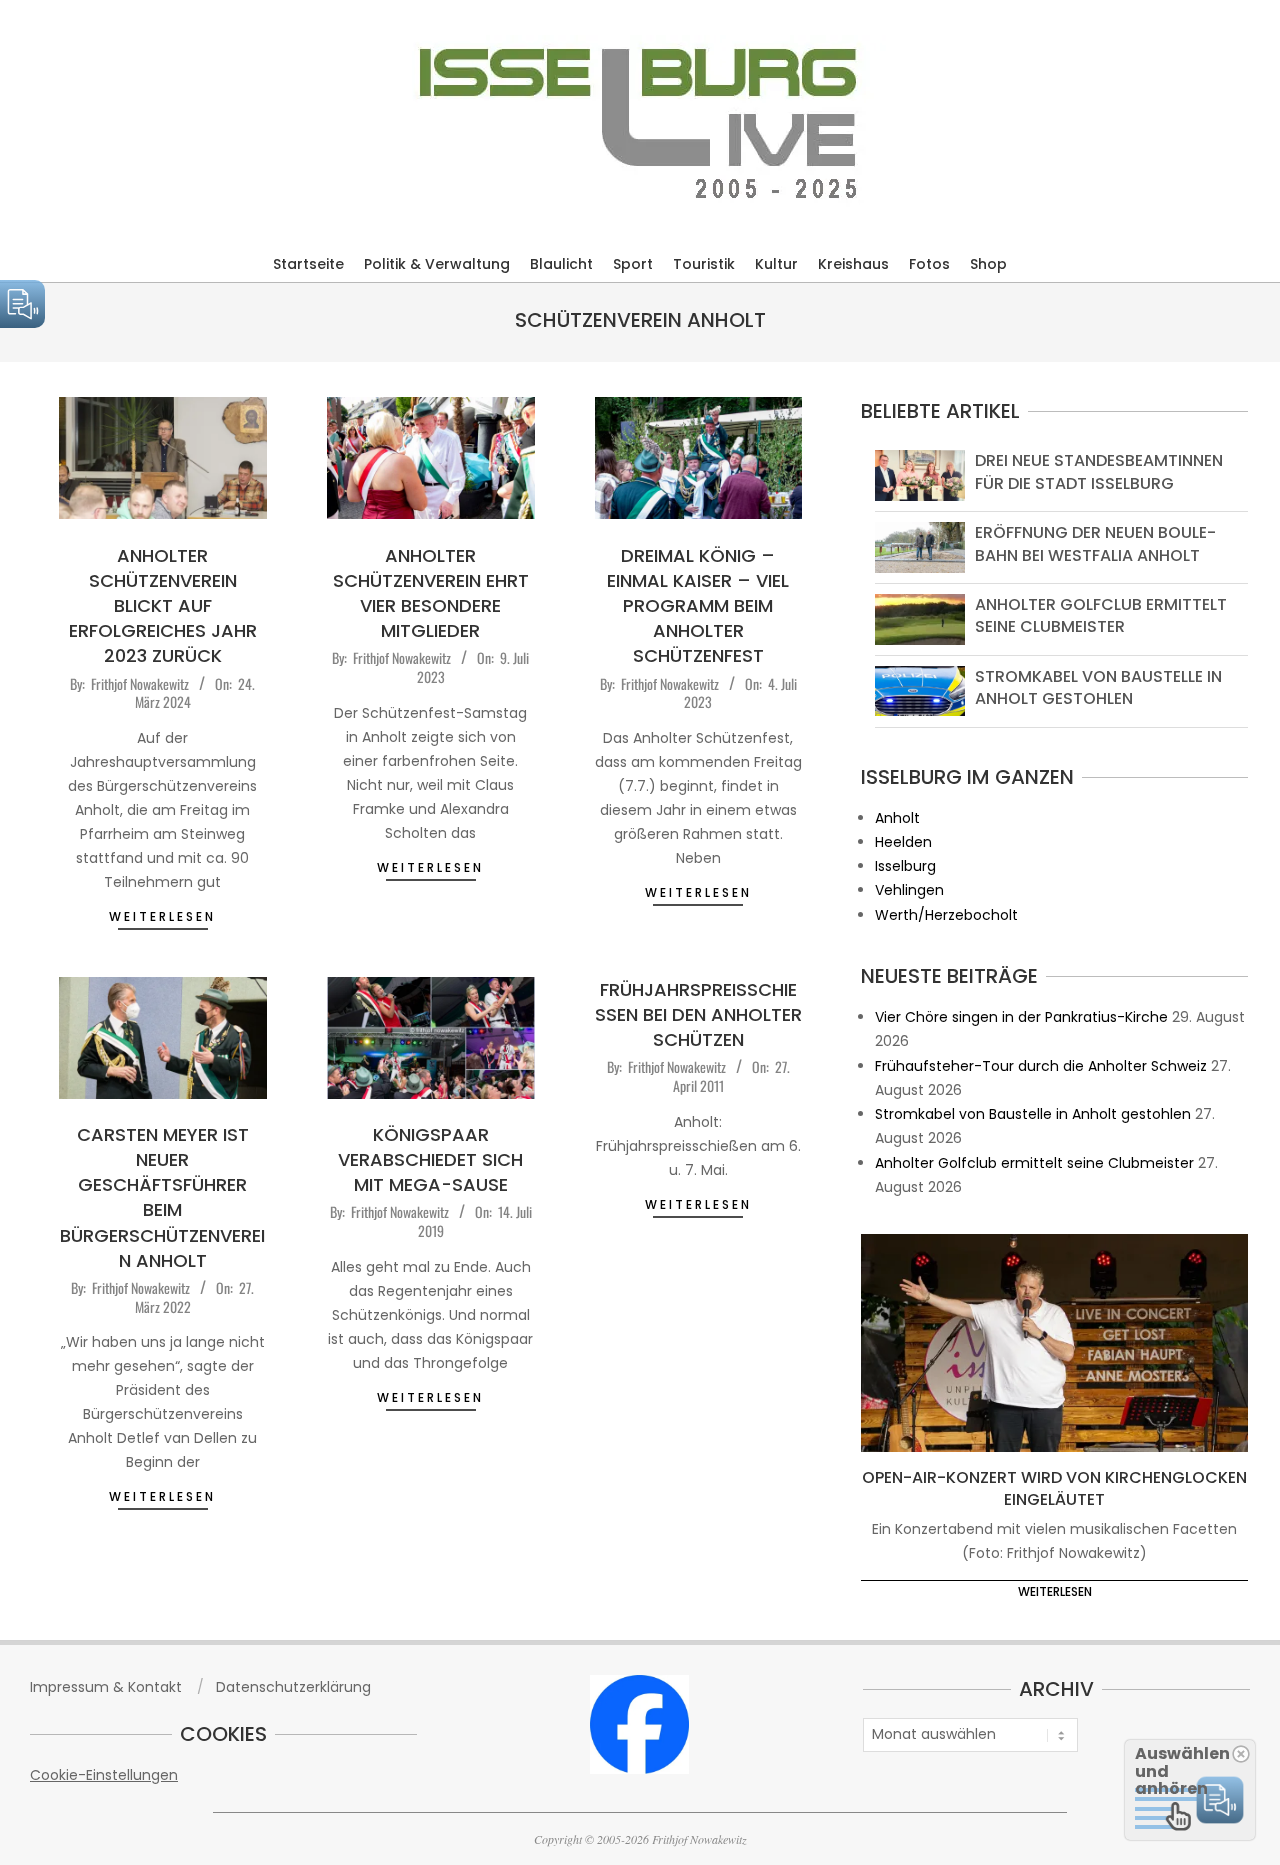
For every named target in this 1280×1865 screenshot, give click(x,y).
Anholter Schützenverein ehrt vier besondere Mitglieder (431, 593)
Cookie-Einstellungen (104, 1775)
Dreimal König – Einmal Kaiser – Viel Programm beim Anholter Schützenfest (698, 606)
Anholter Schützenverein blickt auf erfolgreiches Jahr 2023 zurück (163, 606)
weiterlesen (162, 916)
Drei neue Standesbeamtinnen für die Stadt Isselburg (1099, 471)
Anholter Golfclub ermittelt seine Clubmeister (1101, 615)
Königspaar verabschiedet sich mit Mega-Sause (430, 1159)
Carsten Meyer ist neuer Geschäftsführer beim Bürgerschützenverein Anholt (162, 1197)
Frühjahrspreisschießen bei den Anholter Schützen (698, 1014)
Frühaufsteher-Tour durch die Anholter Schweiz (1041, 1066)
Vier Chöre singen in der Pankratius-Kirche (1021, 1017)
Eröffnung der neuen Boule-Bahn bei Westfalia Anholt (1095, 543)
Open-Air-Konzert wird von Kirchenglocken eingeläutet (1054, 1489)
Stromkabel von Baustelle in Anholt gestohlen (1098, 687)
